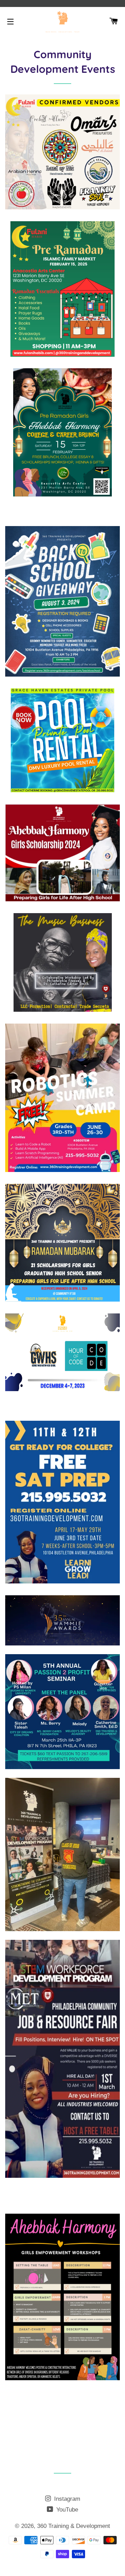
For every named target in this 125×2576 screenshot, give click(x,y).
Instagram (66, 2499)
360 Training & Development (74, 2526)
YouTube (66, 2510)
